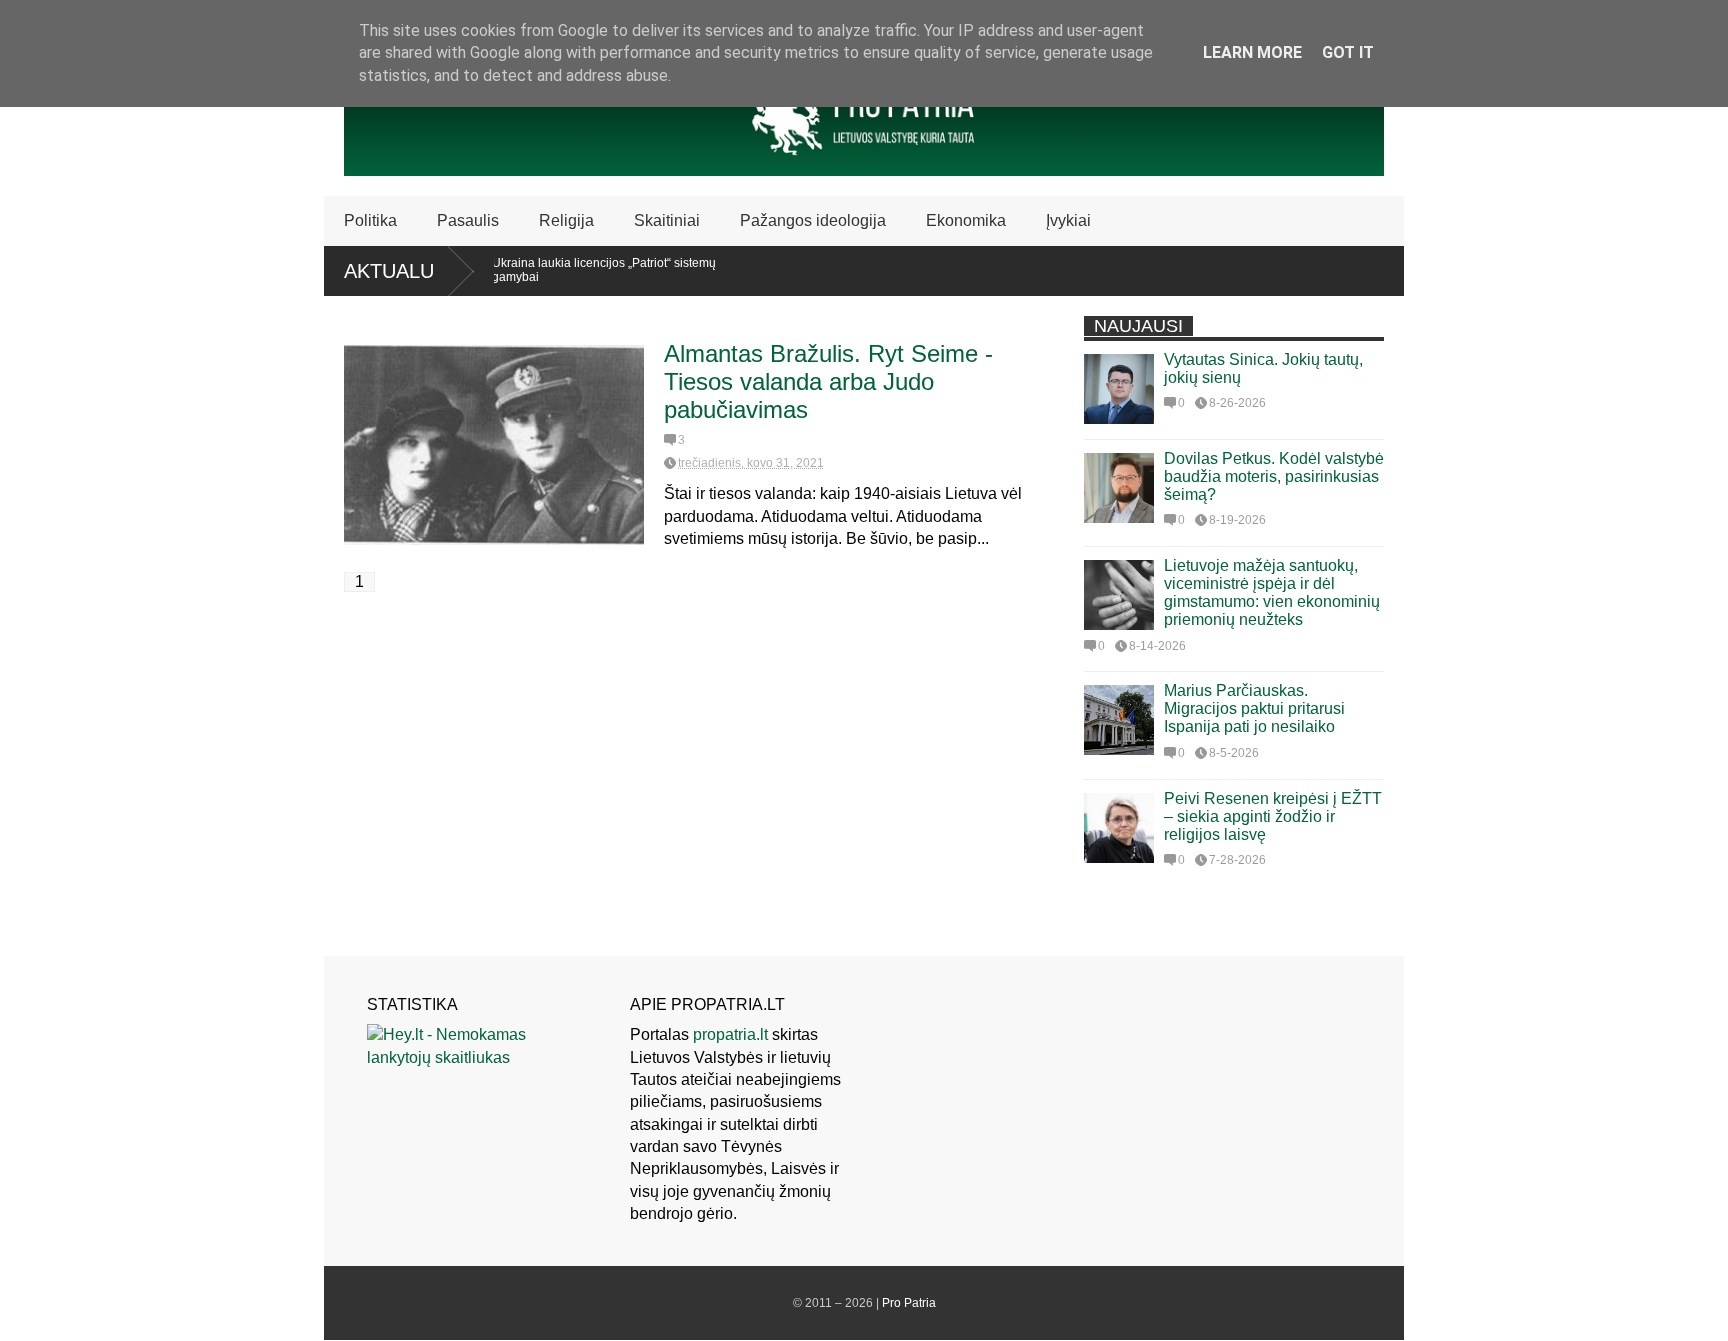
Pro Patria (909, 1303)
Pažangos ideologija (813, 220)
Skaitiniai (667, 220)
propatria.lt (730, 1034)
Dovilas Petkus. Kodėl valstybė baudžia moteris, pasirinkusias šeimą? (1274, 476)
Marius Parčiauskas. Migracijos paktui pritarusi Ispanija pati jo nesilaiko (1254, 708)
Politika (370, 220)
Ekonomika (966, 220)
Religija (566, 220)
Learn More (1252, 52)
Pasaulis (468, 220)
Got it (1348, 52)
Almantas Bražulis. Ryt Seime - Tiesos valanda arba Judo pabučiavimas (828, 381)
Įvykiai (1068, 220)
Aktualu (389, 271)
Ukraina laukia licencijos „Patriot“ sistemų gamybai (584, 270)
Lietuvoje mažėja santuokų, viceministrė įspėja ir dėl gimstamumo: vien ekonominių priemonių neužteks (1272, 592)
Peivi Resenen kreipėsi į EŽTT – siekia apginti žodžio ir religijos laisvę (1273, 816)
